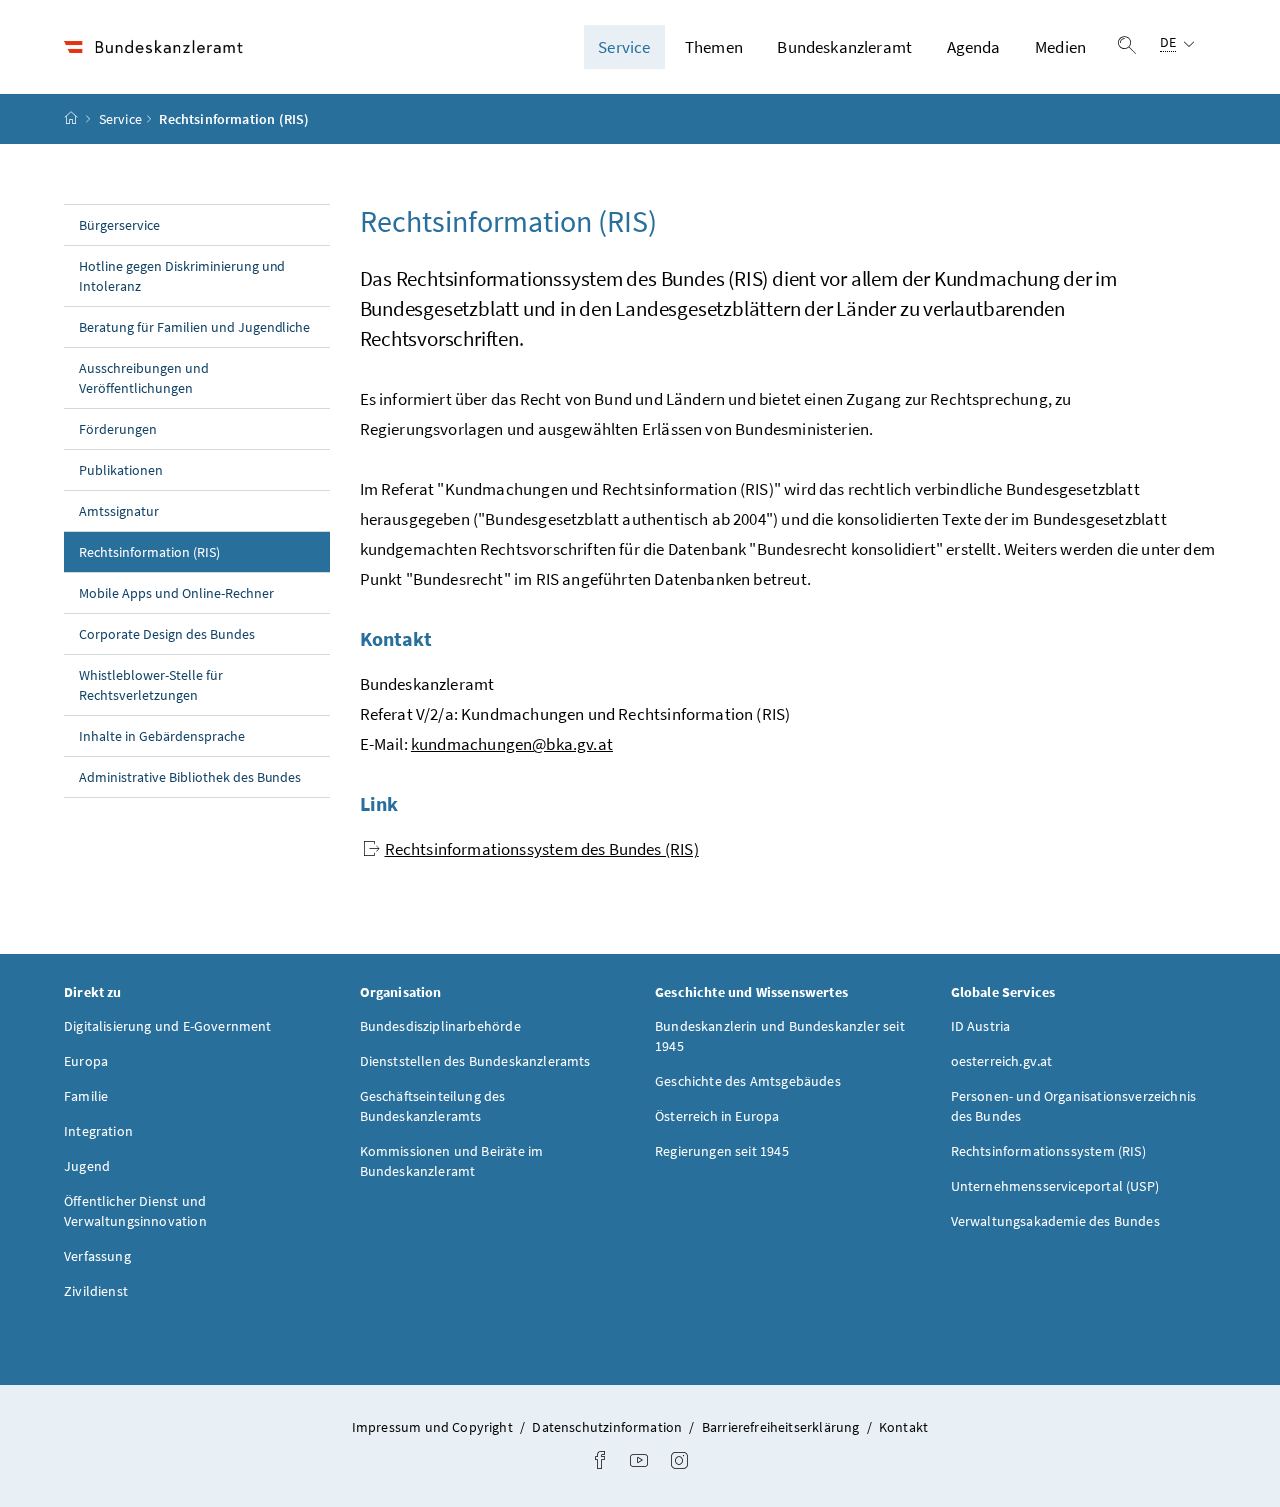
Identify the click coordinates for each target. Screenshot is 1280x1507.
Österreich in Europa (717, 1116)
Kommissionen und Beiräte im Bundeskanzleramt (452, 1161)
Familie (86, 1096)
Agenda (974, 47)
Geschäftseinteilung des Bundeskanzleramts (433, 1106)
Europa (86, 1061)
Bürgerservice (119, 225)
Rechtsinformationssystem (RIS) (1048, 1151)
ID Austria (981, 1026)
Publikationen (121, 470)
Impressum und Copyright (434, 1427)
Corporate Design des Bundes (167, 634)
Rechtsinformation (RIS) (193, 551)
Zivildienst (96, 1291)
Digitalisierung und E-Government (168, 1026)
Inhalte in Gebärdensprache (162, 736)
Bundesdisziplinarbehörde (440, 1026)
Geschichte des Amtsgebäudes (748, 1081)
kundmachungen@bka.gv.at (512, 744)
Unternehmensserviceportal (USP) (1055, 1186)
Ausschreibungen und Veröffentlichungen (144, 378)
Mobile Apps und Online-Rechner (176, 593)
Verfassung (97, 1256)
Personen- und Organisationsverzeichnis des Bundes (1074, 1106)
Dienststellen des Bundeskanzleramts (475, 1061)
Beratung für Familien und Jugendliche (194, 327)
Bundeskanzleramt (844, 47)
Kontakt (903, 1427)
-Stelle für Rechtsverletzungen (151, 685)
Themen (714, 47)
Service (624, 47)
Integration (98, 1131)
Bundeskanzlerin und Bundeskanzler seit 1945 (780, 1036)
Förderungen (118, 429)
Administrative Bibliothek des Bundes (190, 777)
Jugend (87, 1166)
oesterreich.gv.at (1002, 1061)
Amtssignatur (119, 511)
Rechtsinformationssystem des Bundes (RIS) (542, 849)
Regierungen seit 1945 (722, 1151)
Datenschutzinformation (608, 1427)
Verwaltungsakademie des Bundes (1055, 1221)
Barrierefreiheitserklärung (782, 1427)
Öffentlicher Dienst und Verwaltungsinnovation (135, 1211)
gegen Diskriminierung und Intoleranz (182, 276)
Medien (1060, 47)
